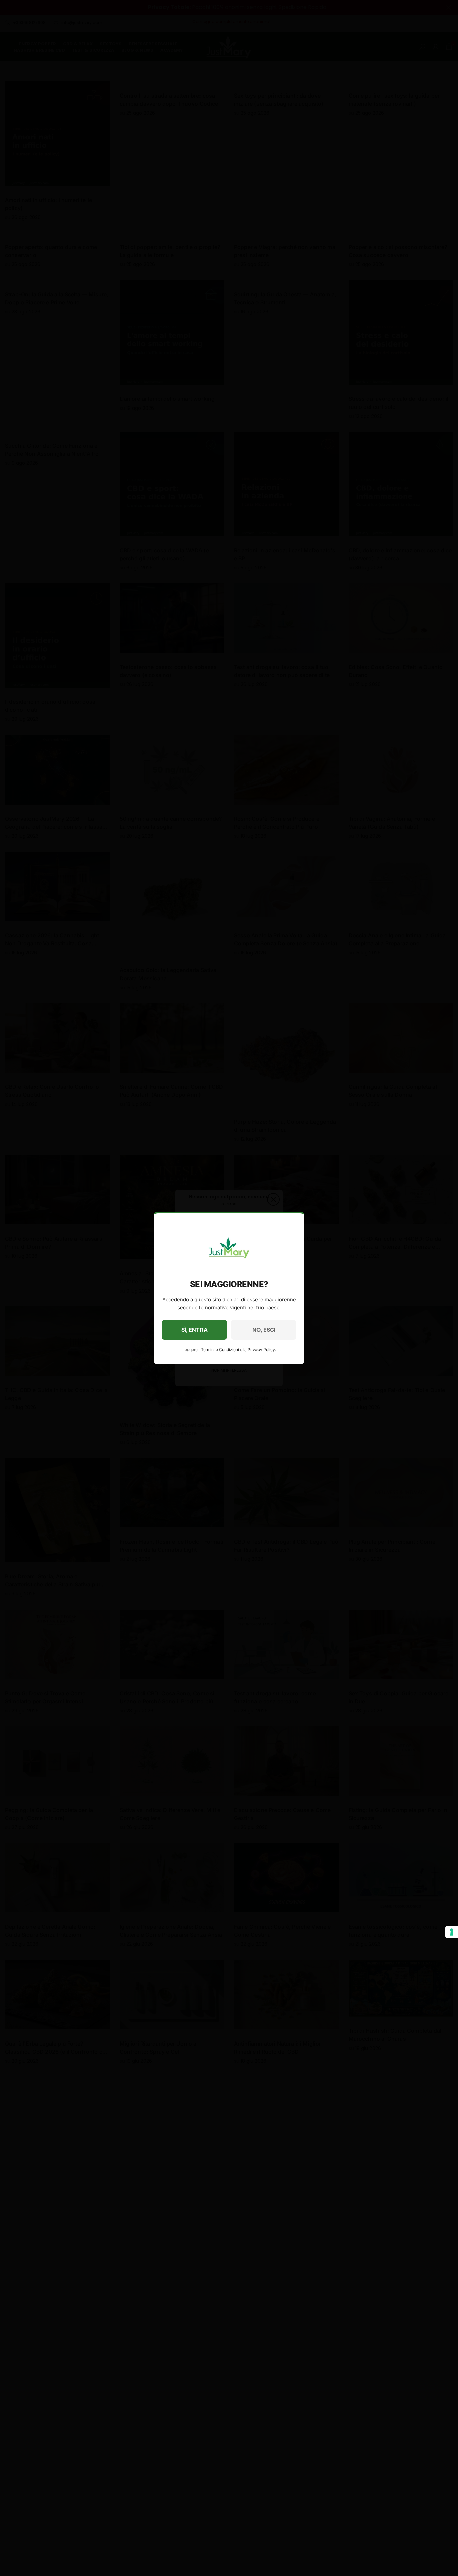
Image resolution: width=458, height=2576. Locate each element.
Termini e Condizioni (220, 1350)
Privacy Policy (261, 1350)
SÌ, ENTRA (194, 1330)
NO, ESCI (264, 1330)
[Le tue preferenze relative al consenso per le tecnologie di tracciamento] (452, 1932)
